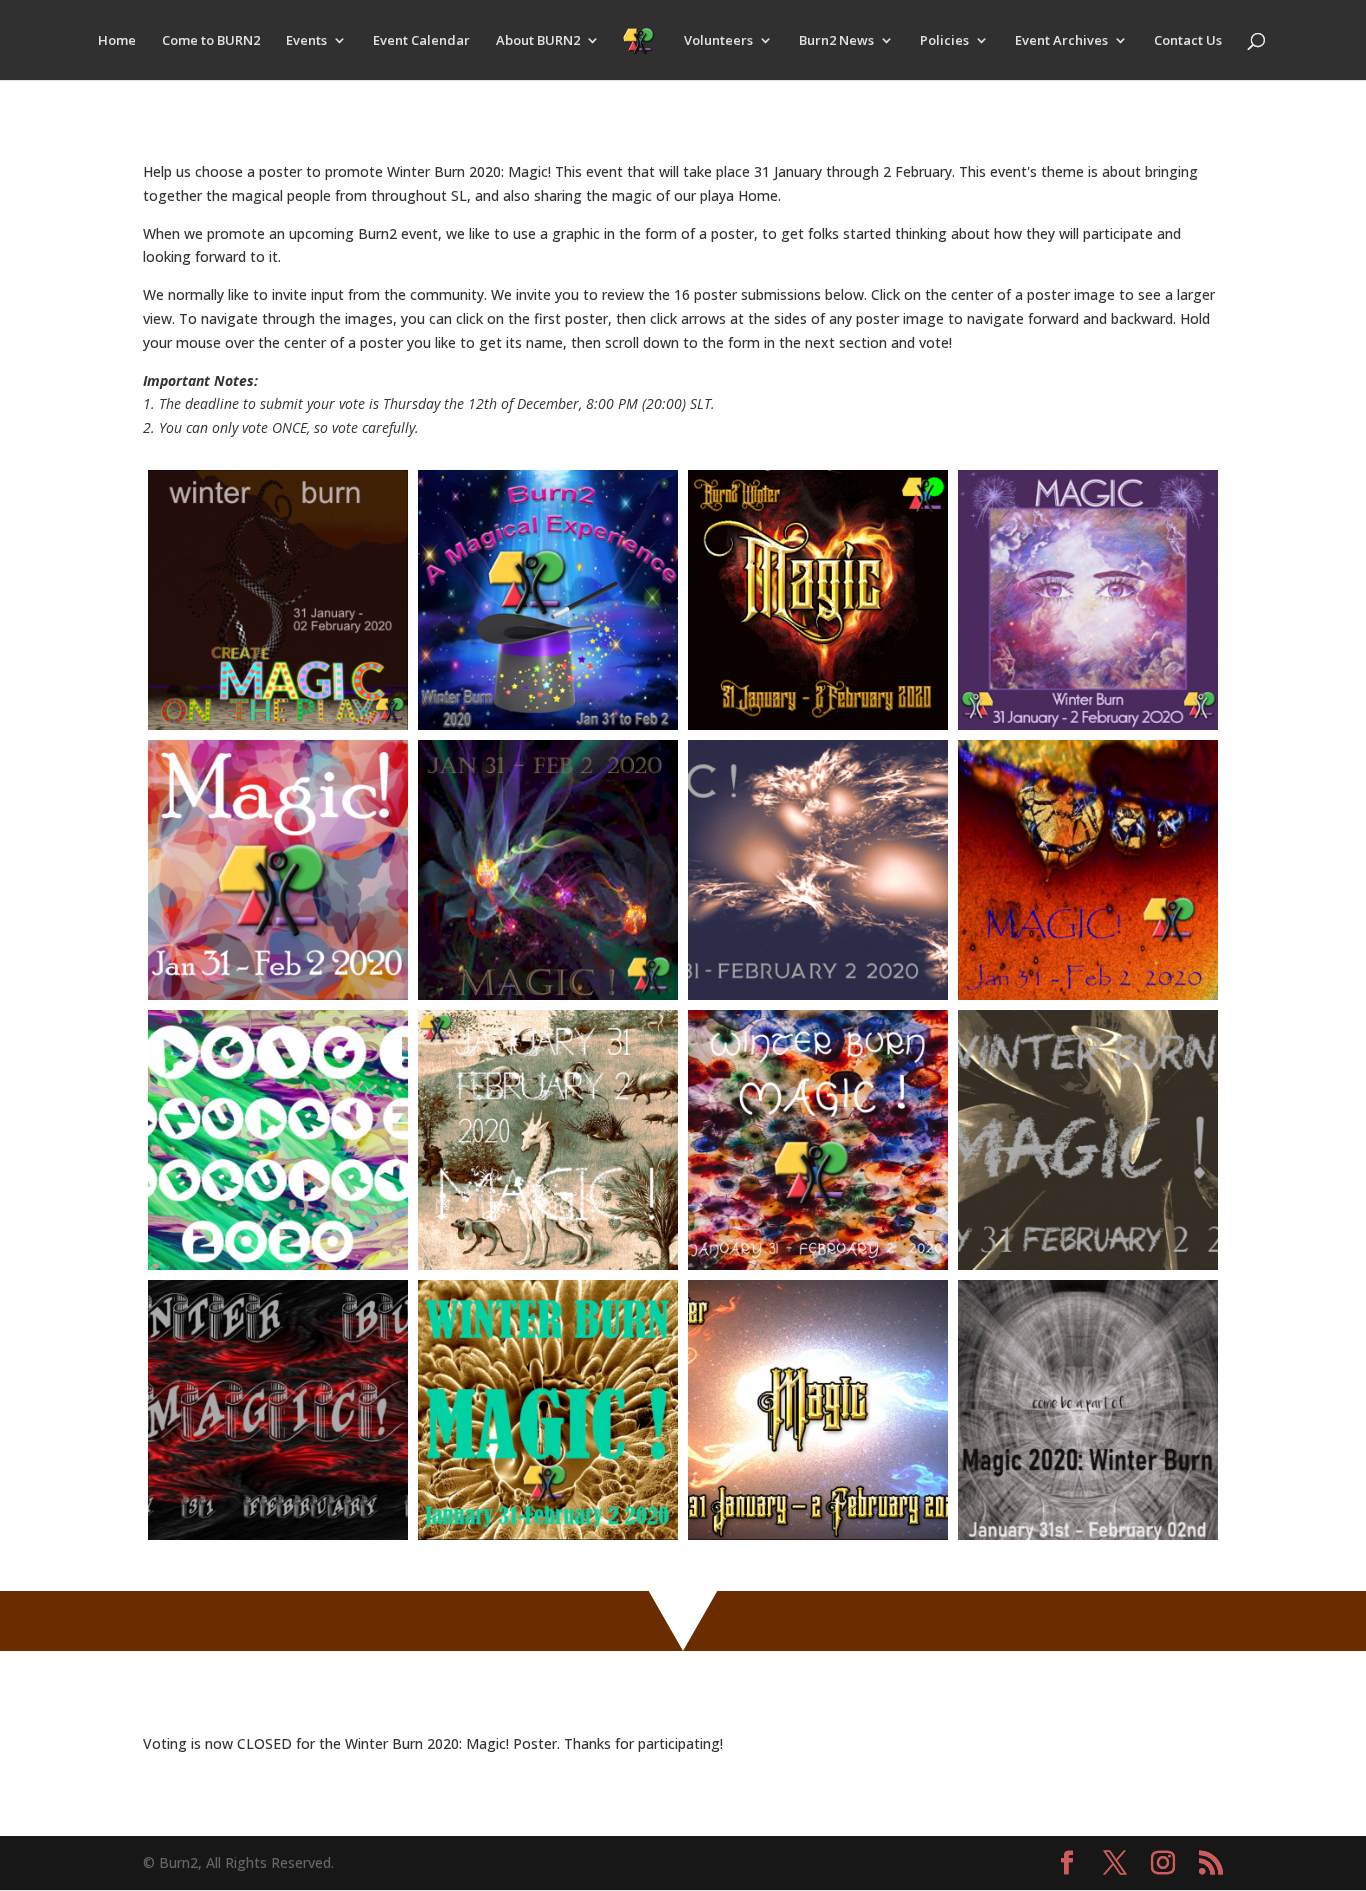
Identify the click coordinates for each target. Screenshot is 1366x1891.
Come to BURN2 (211, 41)
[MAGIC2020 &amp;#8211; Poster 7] (818, 870)
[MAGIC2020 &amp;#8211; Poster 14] (548, 1410)
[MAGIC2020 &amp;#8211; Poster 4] (1088, 600)
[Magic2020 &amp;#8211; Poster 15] (818, 1410)
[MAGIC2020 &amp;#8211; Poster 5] (278, 870)
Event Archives (1061, 41)
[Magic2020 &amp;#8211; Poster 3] (818, 600)
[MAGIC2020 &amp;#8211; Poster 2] (548, 600)
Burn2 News (836, 41)
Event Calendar (421, 41)
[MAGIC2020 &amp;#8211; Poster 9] (278, 1140)
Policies (944, 41)
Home (117, 41)
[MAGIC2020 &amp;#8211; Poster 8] (1088, 870)
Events (306, 41)
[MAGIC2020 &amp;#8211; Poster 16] (1088, 1410)
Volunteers (718, 41)
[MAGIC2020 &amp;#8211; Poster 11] (818, 1140)
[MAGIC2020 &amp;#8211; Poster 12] (1088, 1140)
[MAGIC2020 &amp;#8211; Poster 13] (278, 1410)
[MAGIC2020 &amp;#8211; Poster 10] (548, 1140)
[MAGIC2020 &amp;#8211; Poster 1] (278, 600)
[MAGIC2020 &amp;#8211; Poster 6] (548, 870)
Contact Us (1188, 41)
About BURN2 (538, 41)
